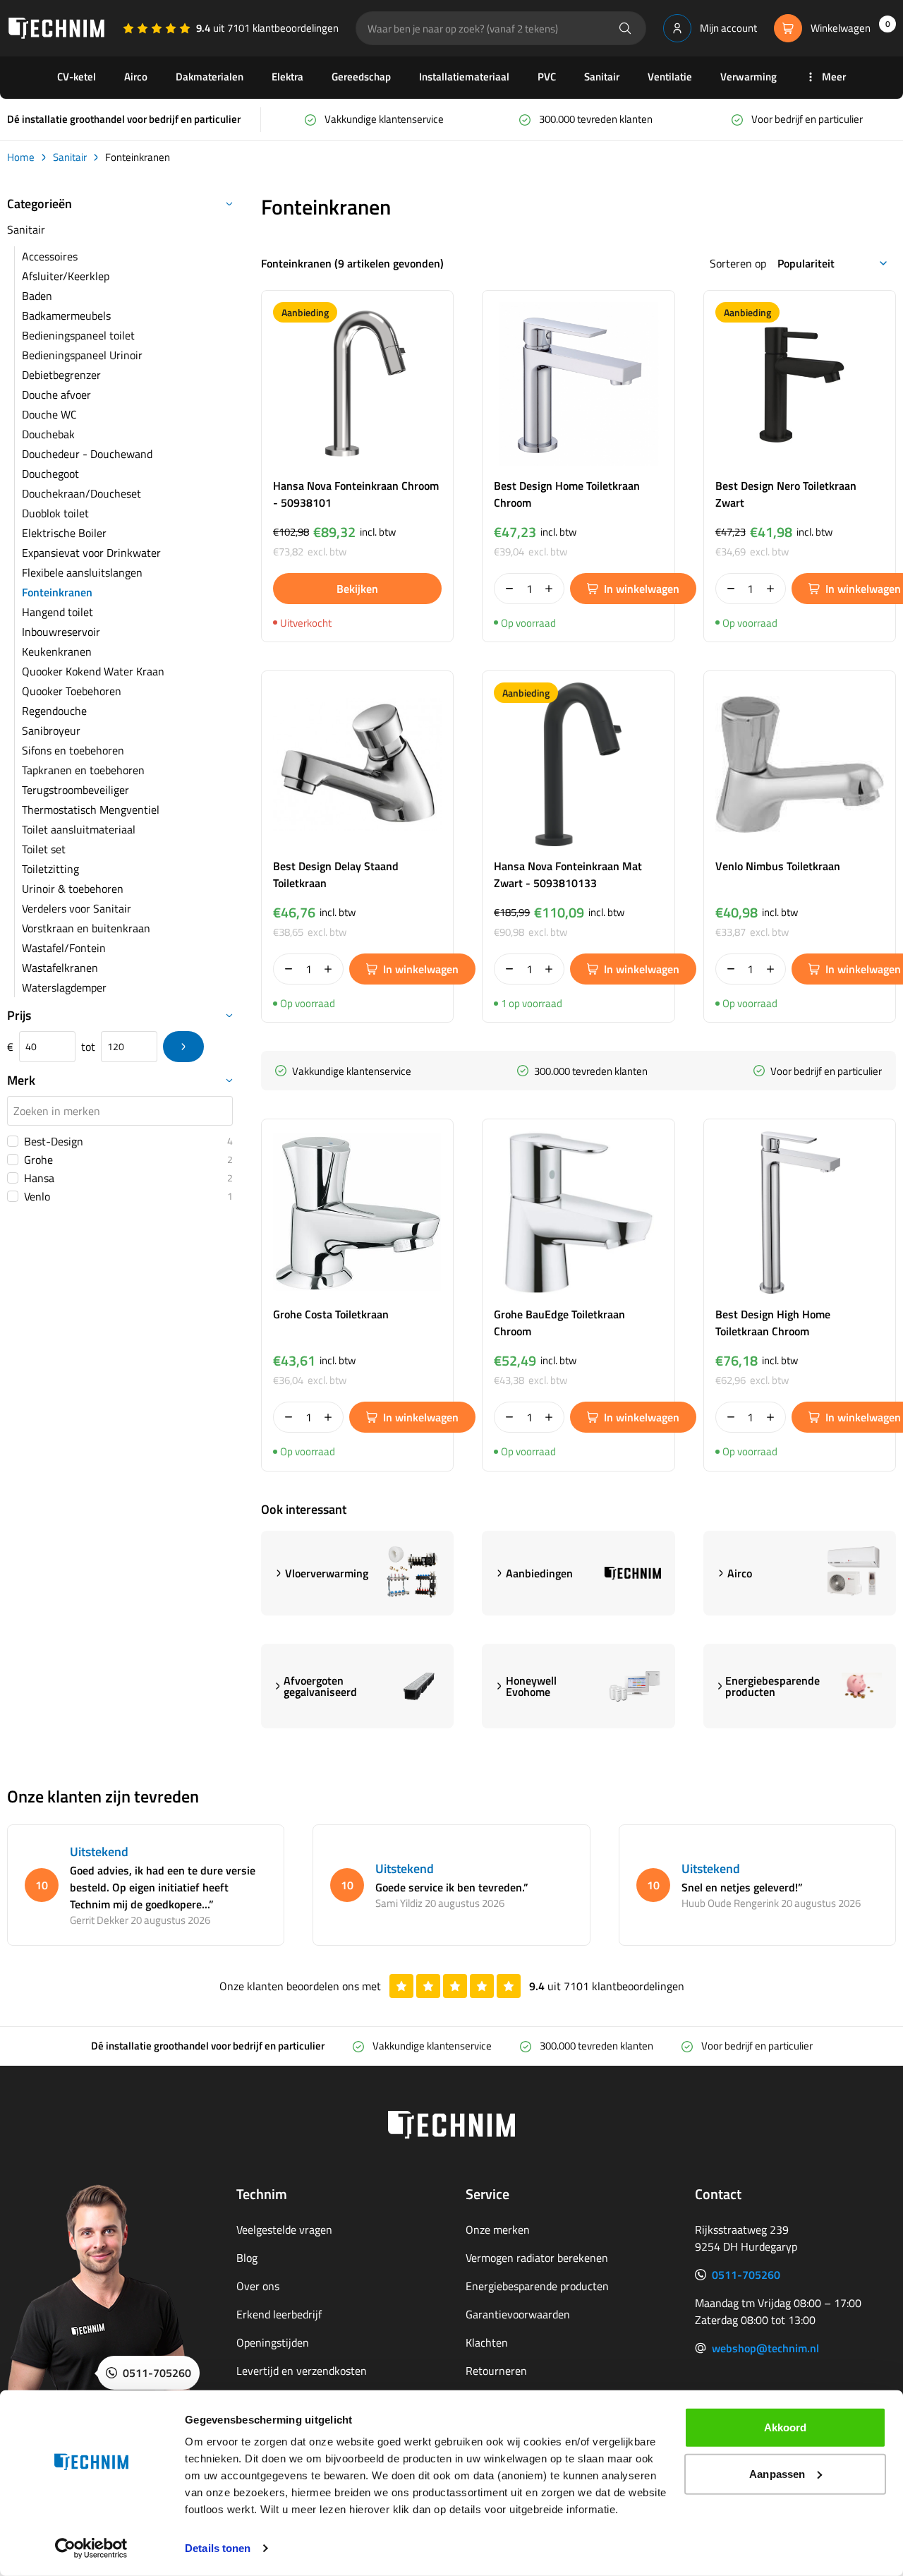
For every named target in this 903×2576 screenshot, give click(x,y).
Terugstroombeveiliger (75, 790)
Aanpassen (777, 2473)
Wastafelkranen (60, 968)
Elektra (287, 77)
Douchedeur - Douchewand (87, 454)
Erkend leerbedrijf (279, 2314)
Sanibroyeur (51, 730)
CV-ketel (77, 77)
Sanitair (602, 77)
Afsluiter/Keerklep (66, 276)
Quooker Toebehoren (72, 691)
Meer (834, 77)
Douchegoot (50, 474)
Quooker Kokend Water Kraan (93, 671)
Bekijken (357, 589)
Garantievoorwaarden (518, 2314)
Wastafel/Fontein (64, 948)
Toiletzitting (50, 869)
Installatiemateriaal (464, 77)
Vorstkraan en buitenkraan (86, 928)
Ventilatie (670, 77)
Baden (37, 296)
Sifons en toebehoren (73, 750)
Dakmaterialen (210, 77)
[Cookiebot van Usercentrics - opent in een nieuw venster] (91, 2548)
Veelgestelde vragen (284, 2229)
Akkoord (786, 2427)
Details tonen (218, 2548)
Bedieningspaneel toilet (78, 335)
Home (21, 157)
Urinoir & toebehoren (73, 889)
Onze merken (498, 2229)
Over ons (258, 2286)
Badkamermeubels (66, 315)
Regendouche (54, 711)
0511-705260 (746, 2275)
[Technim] (56, 28)
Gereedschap (361, 77)
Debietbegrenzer (61, 375)
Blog (247, 2258)
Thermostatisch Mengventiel (91, 809)
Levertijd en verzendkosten (302, 2371)
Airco (136, 77)
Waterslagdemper (64, 987)
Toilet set (44, 849)
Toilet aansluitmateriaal (79, 829)
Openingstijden (273, 2342)
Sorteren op (738, 263)
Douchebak (48, 434)
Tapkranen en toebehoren (83, 770)
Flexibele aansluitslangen (82, 572)
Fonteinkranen (57, 592)
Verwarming (749, 77)
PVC (547, 77)
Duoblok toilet (55, 513)
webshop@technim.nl (765, 2348)
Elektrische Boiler (64, 533)
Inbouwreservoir (61, 632)
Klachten (487, 2342)
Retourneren (496, 2371)
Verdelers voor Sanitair (77, 908)
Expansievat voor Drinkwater (91, 553)
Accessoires (50, 256)
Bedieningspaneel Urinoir (82, 355)
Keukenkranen (57, 651)
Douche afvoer (56, 395)
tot (88, 1047)
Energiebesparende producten (537, 2286)
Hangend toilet (57, 612)
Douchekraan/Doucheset (81, 493)
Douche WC (49, 414)
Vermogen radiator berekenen (537, 2258)
